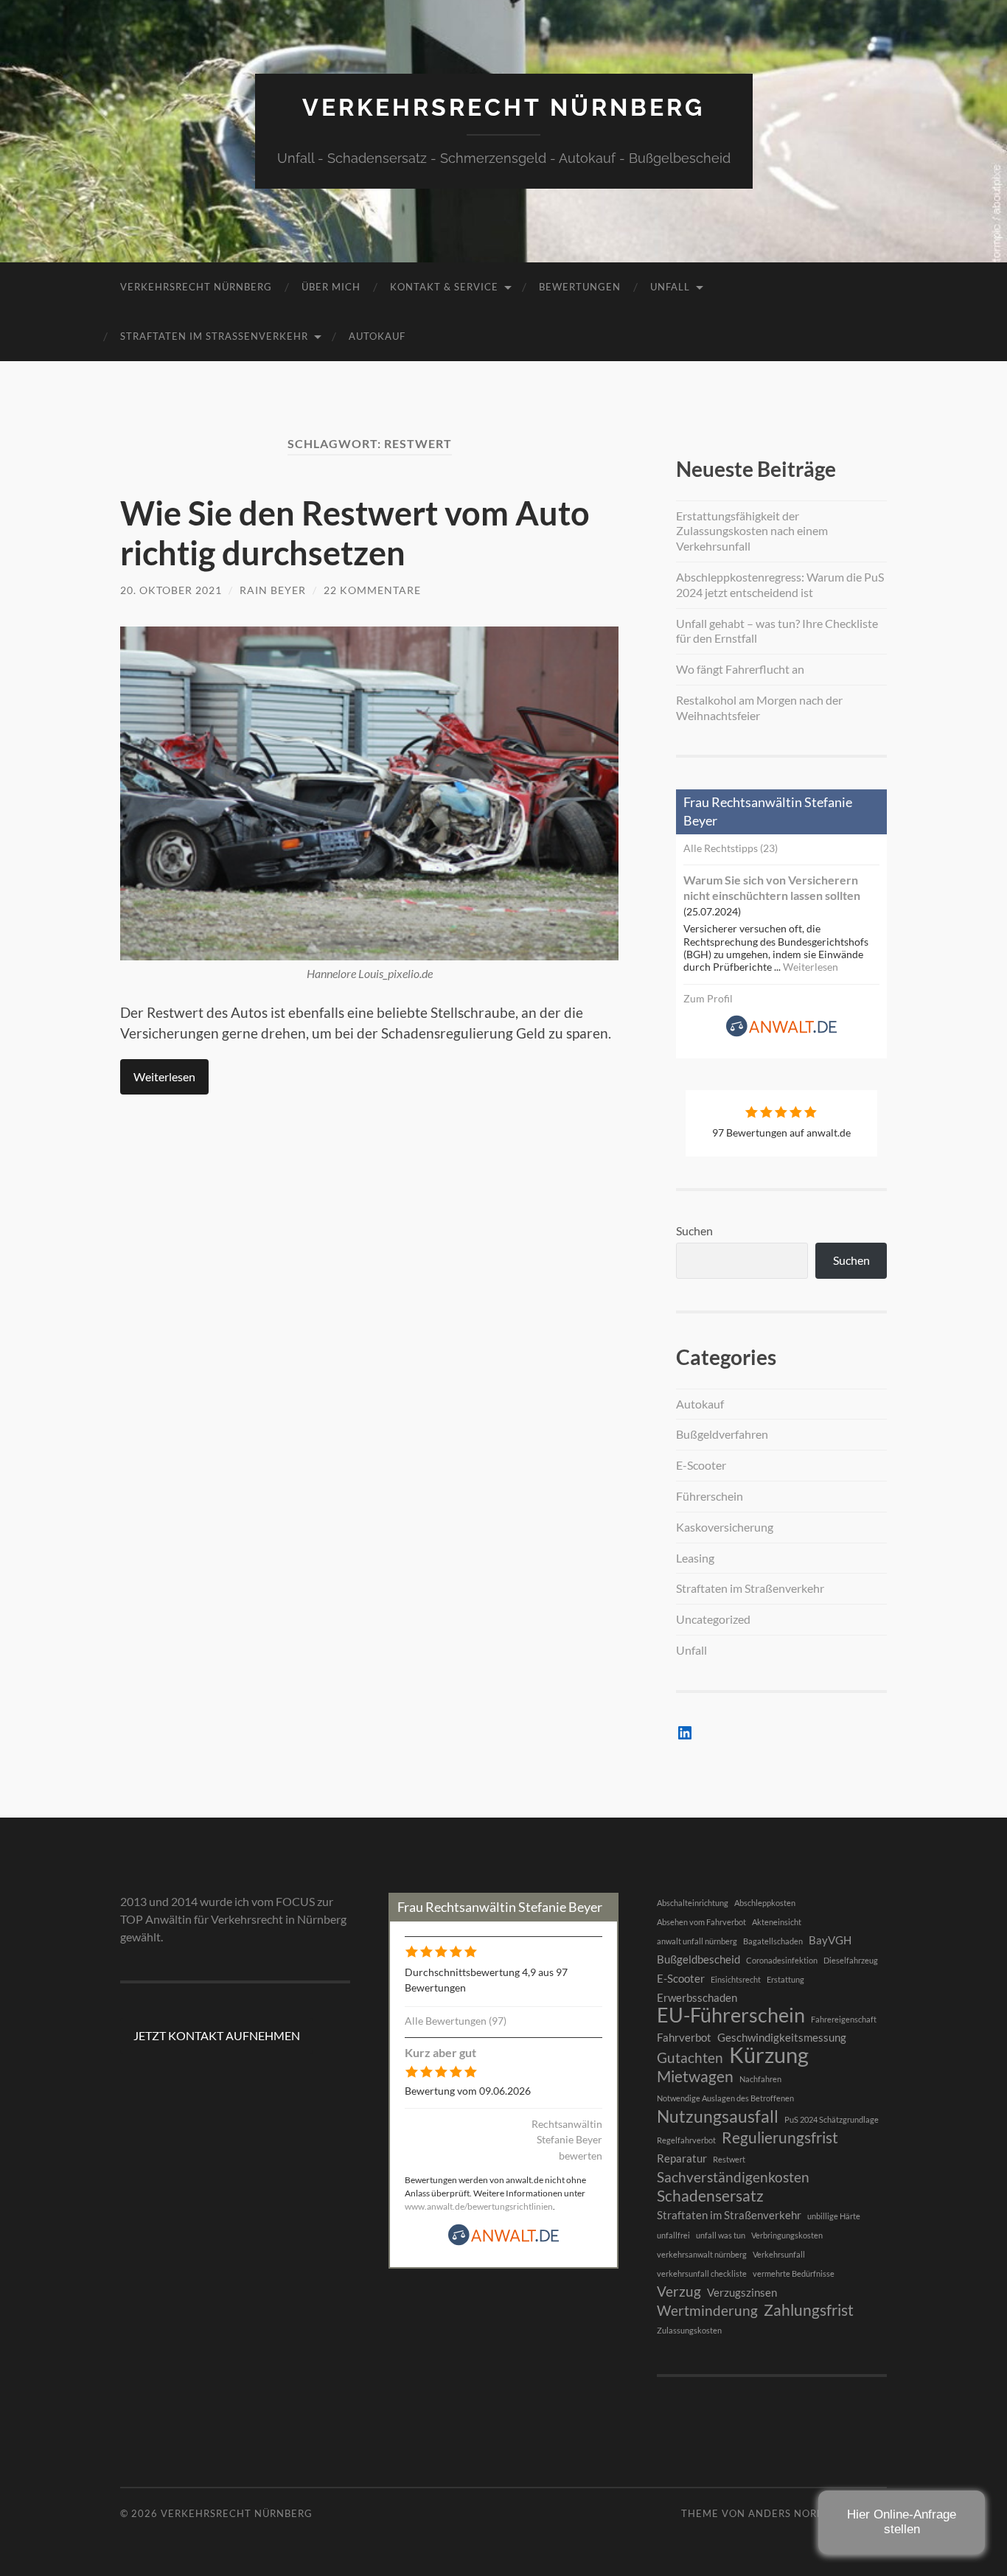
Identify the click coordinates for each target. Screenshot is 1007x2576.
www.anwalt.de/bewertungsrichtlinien (479, 2206)
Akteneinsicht (777, 1922)
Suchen (694, 1231)
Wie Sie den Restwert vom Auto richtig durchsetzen (355, 533)
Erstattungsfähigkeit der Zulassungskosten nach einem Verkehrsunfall (752, 531)
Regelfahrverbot (686, 2140)
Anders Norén (790, 2513)
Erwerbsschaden (697, 1997)
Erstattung (785, 1979)
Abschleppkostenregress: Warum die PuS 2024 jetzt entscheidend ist (780, 584)
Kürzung (769, 2055)
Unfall (670, 287)
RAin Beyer (273, 590)
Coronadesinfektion (782, 1960)
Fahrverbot (684, 2037)
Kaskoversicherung (725, 1527)
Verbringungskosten (787, 2235)
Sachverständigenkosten (733, 2177)
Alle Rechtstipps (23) (731, 848)
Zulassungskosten (689, 2330)
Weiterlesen (164, 1076)
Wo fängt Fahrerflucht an (740, 669)
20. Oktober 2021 (171, 590)
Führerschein (710, 1496)
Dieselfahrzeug (851, 1960)
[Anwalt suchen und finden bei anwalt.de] (781, 1033)
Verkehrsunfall (779, 2254)
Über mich (331, 287)
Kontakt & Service (444, 287)
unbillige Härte (834, 2216)
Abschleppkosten (765, 1903)
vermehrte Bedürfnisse (794, 2273)
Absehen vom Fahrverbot (701, 1922)
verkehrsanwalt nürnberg (702, 2254)
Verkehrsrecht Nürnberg (503, 107)
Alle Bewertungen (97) (456, 2021)
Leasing (695, 1558)
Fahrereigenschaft (844, 2019)
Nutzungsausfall (718, 2116)
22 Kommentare (372, 590)
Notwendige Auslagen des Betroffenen (725, 2098)
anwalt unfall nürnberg (697, 1941)
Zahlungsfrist (809, 2310)
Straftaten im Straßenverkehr (214, 336)
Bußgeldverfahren (722, 1434)
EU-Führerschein (731, 2015)
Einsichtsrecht (736, 1979)
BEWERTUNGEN (580, 287)
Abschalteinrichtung (693, 1903)
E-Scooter (701, 1465)
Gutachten (690, 2058)
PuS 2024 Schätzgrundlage (832, 2119)
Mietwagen (695, 2076)
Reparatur (682, 2158)
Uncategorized (713, 1619)
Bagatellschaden (773, 1941)
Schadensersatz (710, 2196)
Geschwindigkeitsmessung (782, 2037)
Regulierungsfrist (780, 2137)
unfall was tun (721, 2235)
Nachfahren (760, 2079)
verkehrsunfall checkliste (702, 2273)
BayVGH (830, 1940)
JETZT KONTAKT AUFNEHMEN (217, 2035)
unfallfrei (673, 2235)
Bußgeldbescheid (698, 1959)
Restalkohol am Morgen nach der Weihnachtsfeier (759, 708)
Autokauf (377, 336)
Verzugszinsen (742, 2292)
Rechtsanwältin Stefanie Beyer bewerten (567, 2140)
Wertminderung (707, 2311)
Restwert (729, 2159)
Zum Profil (708, 998)
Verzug (679, 2291)
